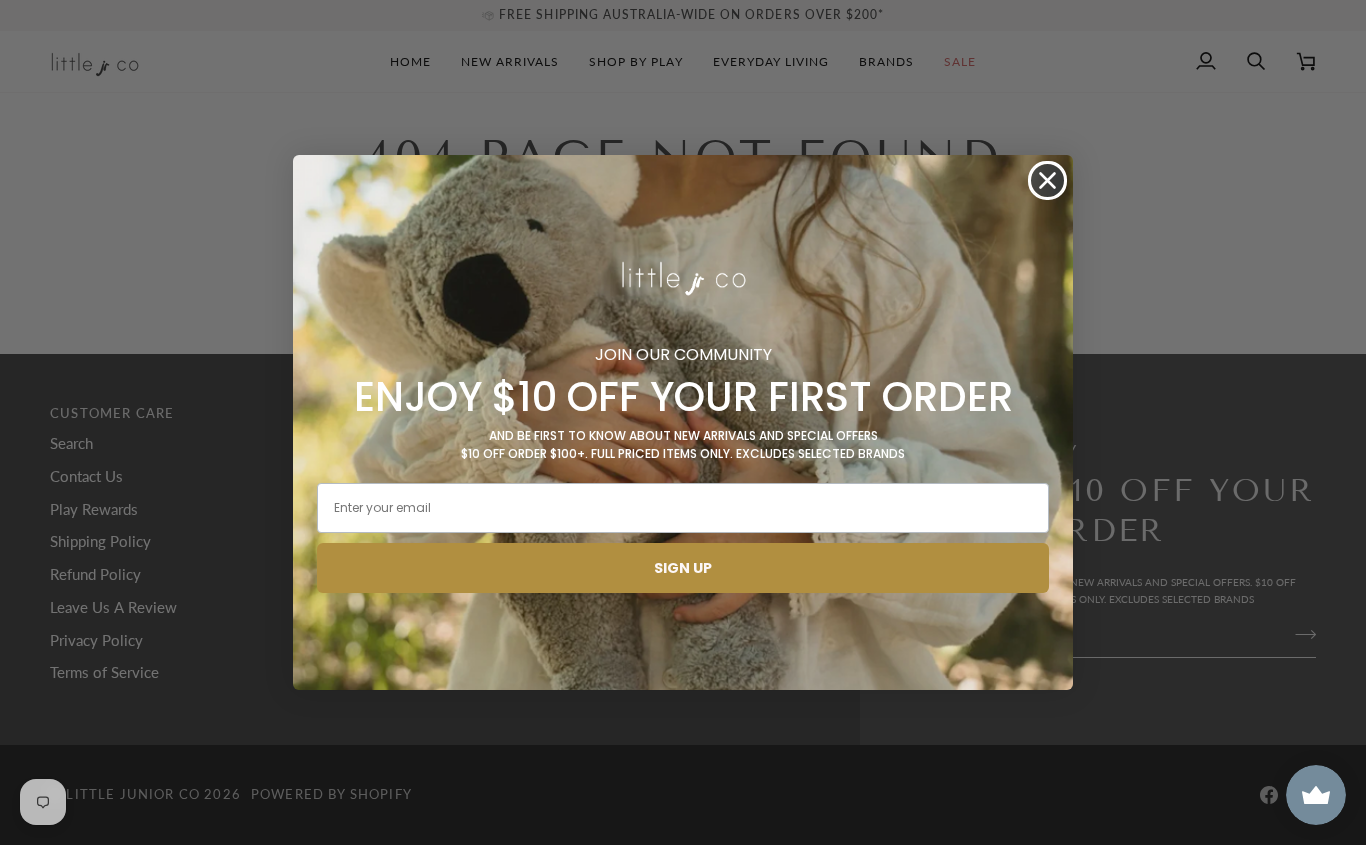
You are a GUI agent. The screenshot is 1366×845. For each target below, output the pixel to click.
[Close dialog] (1047, 180)
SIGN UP (683, 568)
